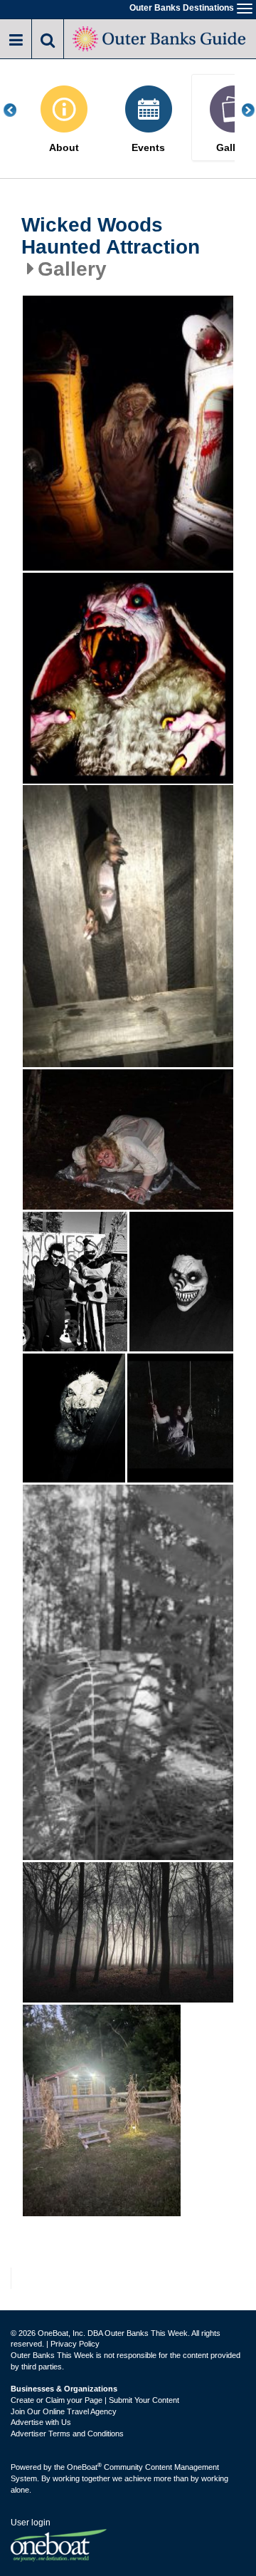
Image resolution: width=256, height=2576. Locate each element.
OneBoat (84, 2467)
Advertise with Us (41, 2422)
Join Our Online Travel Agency (64, 2411)
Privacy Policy (75, 2344)
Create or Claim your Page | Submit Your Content (95, 2400)
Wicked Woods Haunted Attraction (111, 236)
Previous (18, 110)
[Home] (160, 37)
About (64, 148)
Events (148, 148)
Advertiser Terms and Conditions (67, 2434)
